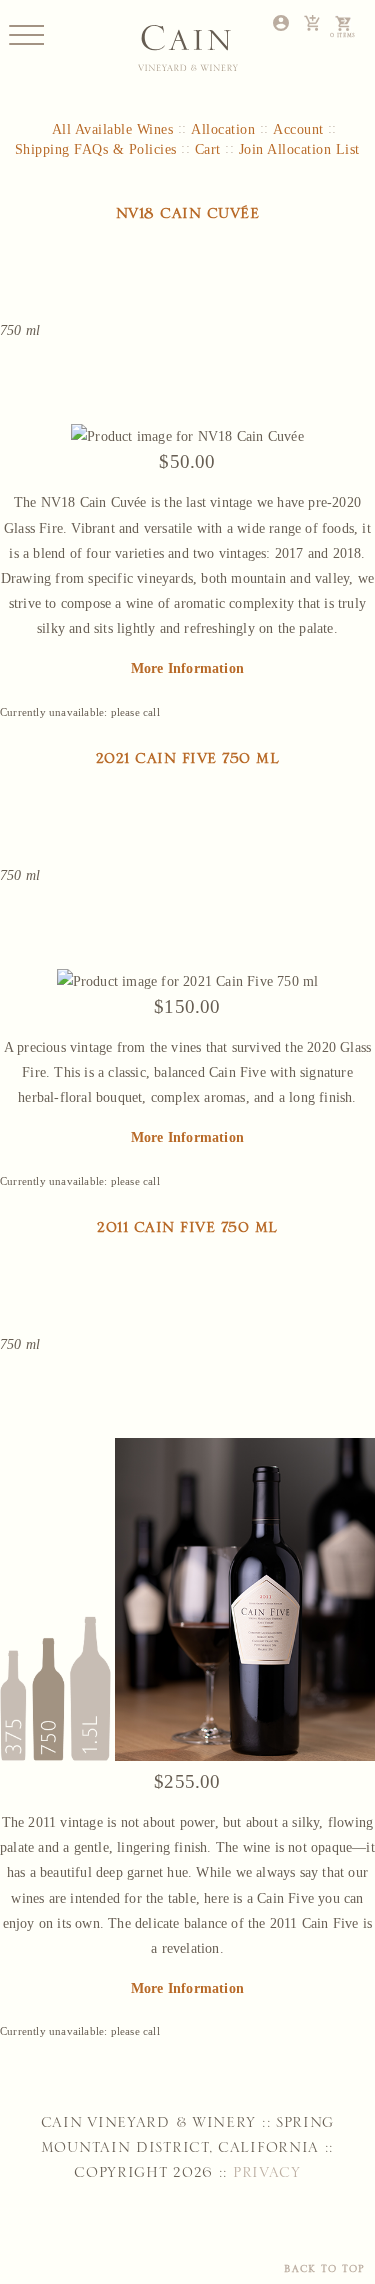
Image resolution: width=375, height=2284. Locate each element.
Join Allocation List (299, 149)
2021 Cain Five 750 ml (188, 762)
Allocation (223, 129)
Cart (208, 149)
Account (298, 129)
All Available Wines (113, 129)
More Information (187, 668)
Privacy (264, 2176)
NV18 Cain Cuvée (188, 217)
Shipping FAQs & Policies (96, 149)
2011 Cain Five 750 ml (187, 1231)
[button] (26, 35)
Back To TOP (324, 2271)
